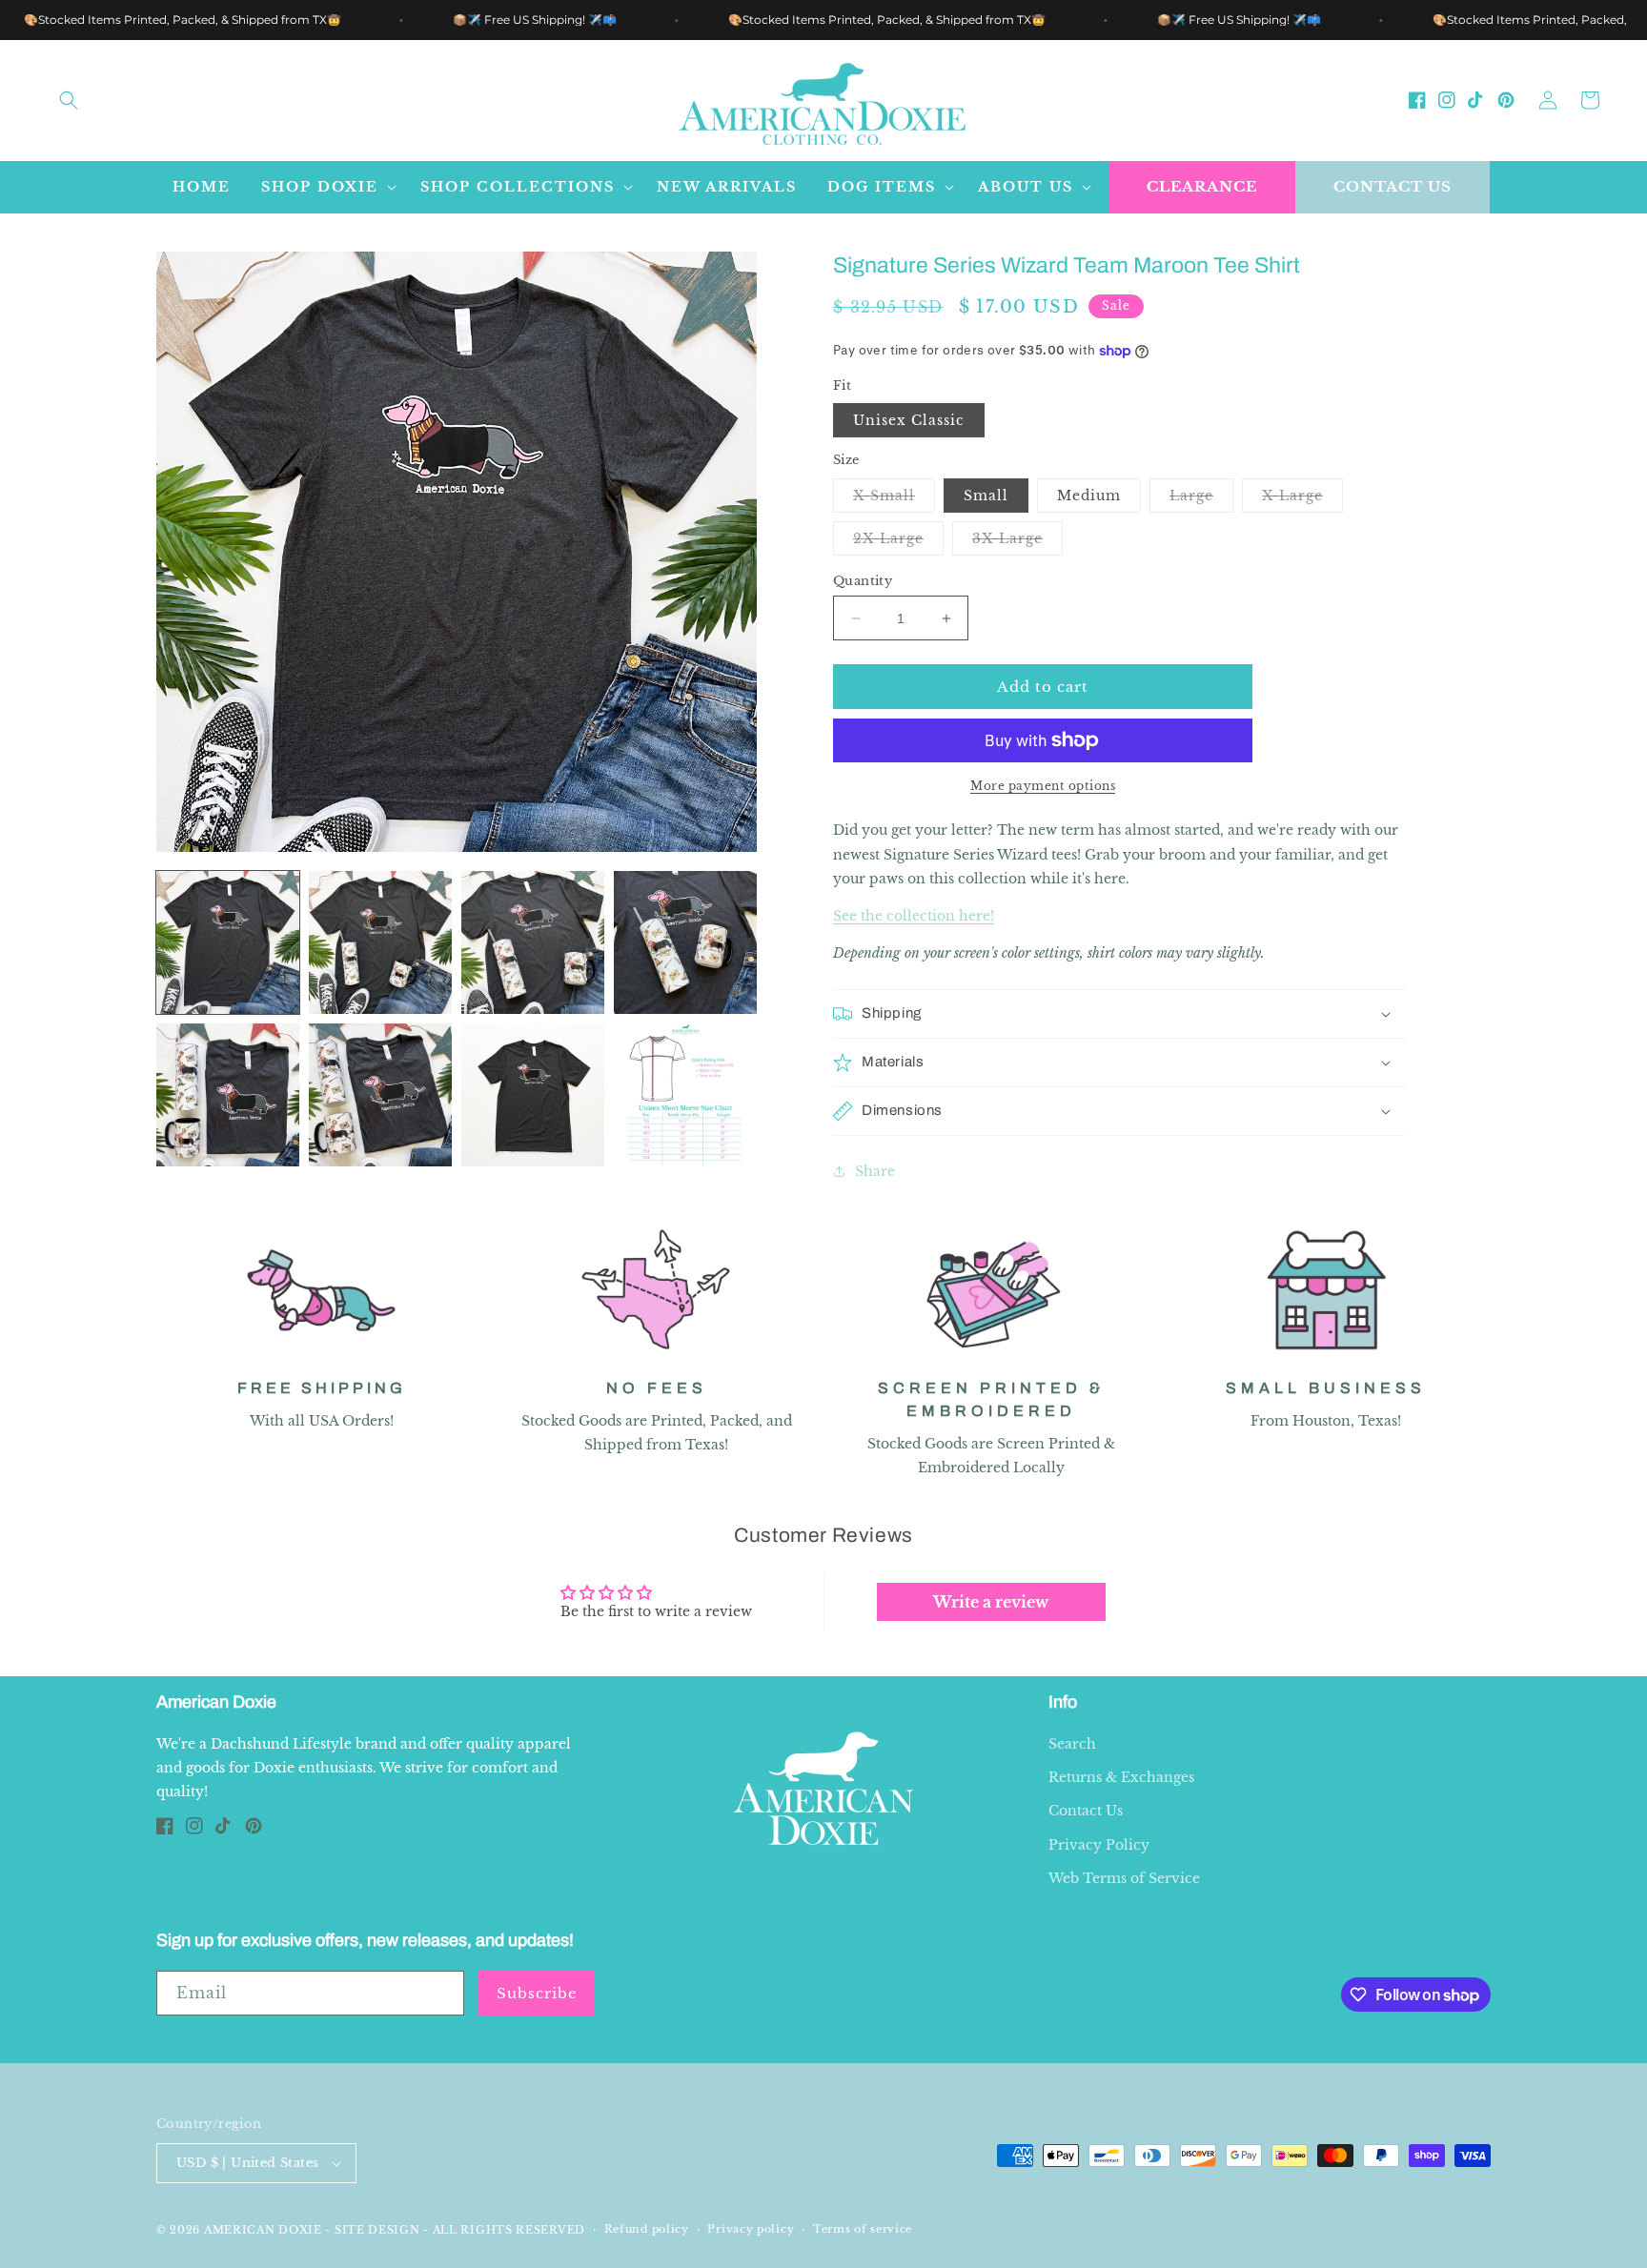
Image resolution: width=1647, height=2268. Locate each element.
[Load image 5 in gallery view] (228, 1095)
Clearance (1202, 186)
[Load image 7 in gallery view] (533, 1095)
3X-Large (1017, 542)
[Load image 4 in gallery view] (685, 942)
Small (986, 496)
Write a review (991, 1602)
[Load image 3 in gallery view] (533, 942)
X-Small (894, 499)
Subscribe (537, 1993)
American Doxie (263, 2230)
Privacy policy (751, 2229)
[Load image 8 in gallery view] (685, 1095)
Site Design (377, 2230)
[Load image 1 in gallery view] (228, 942)
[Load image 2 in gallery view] (380, 942)
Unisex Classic (909, 420)
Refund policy (647, 2229)
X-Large (1302, 499)
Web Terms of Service (1124, 1878)
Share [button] (875, 1171)
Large (1201, 499)
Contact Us (1393, 186)
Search (1072, 1744)
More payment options (1043, 786)
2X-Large (898, 542)
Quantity (863, 581)
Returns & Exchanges (1121, 1777)
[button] (69, 100)
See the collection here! (914, 916)
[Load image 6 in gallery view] (380, 1095)
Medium (1089, 496)
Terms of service (863, 2229)
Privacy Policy (1099, 1845)
